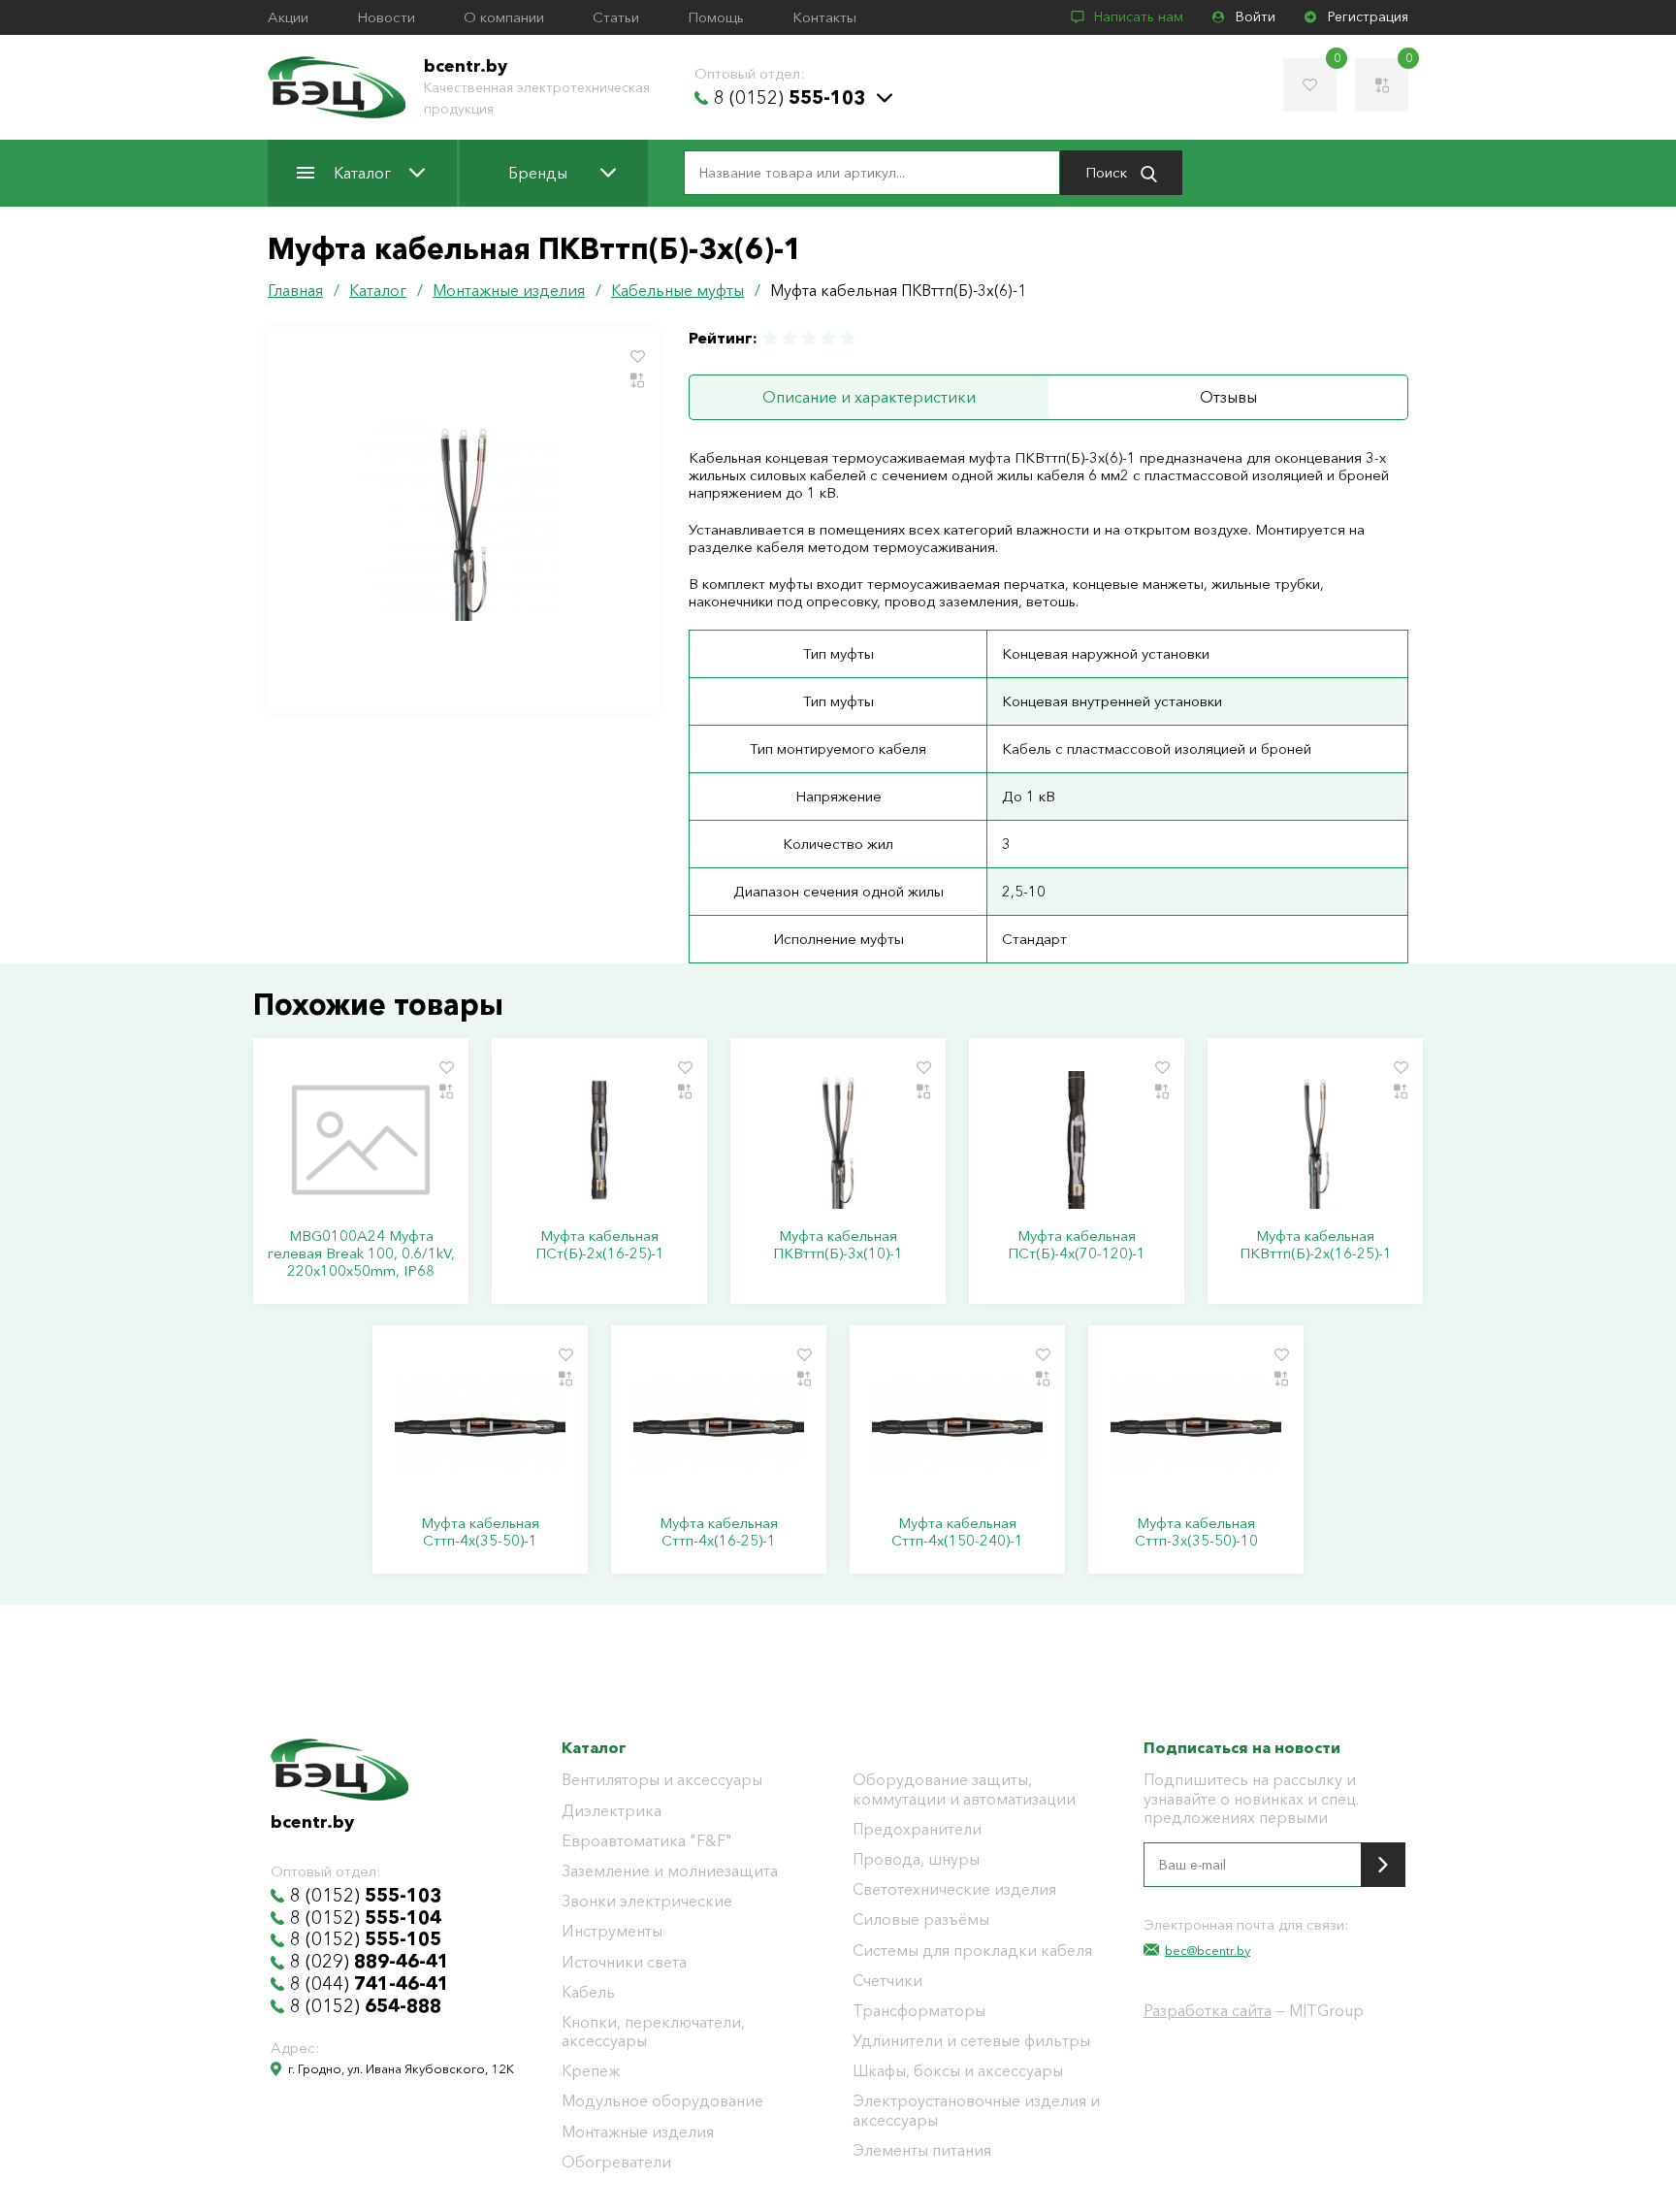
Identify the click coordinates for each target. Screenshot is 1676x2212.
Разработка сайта (1208, 2010)
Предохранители (917, 1829)
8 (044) (370, 1984)
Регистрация (1368, 17)
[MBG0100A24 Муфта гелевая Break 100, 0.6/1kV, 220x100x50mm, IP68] (361, 1140)
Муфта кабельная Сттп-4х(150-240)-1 (957, 1532)
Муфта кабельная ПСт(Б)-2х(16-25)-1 (600, 1245)
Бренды (538, 173)
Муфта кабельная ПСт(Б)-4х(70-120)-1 (1077, 1245)
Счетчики (887, 1981)
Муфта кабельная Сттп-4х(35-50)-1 (480, 1532)
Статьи (616, 17)
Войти (1256, 17)
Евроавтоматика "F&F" (647, 1841)
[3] (809, 338)
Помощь (716, 17)
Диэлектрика (612, 1811)
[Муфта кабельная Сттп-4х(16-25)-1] (719, 1427)
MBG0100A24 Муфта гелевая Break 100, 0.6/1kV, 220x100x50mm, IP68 (361, 1253)
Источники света (624, 1962)
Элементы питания (922, 2150)
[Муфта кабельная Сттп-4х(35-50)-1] (480, 1427)
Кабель (588, 1992)
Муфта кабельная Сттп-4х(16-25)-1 (719, 1532)
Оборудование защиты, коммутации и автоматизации (964, 1789)
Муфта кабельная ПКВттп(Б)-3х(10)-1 (838, 1245)
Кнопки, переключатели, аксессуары (653, 2032)
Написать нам (1139, 17)
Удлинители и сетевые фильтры (971, 2041)
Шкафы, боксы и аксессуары (958, 2071)
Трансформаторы (919, 2011)
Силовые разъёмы (921, 1919)
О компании (504, 17)
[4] (828, 338)
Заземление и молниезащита (670, 1871)
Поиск (1108, 172)
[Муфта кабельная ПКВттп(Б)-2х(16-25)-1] (1315, 1140)
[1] (771, 338)
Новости (386, 17)
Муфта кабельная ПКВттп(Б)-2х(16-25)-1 (1316, 1245)
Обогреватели (616, 2162)
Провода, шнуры (916, 1859)
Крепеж (591, 2071)
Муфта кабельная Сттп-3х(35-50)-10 (1196, 1532)
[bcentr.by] (337, 87)
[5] (847, 338)
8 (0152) (790, 98)
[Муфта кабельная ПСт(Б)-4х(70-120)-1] (1077, 1140)
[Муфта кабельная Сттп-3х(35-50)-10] (1196, 1427)
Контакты (824, 17)
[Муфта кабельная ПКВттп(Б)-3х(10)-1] (838, 1140)
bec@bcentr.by (1208, 1950)
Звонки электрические (647, 1901)
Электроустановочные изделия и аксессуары (976, 2110)
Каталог (362, 173)
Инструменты (612, 1931)
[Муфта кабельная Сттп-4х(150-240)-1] (957, 1427)
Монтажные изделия (638, 2132)
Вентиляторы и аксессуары (662, 1780)
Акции (288, 17)
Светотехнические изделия (954, 1889)
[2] (790, 338)
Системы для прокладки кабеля (972, 1951)
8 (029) (370, 1962)
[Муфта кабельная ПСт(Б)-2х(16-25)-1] (599, 1140)
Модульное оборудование (662, 2101)
